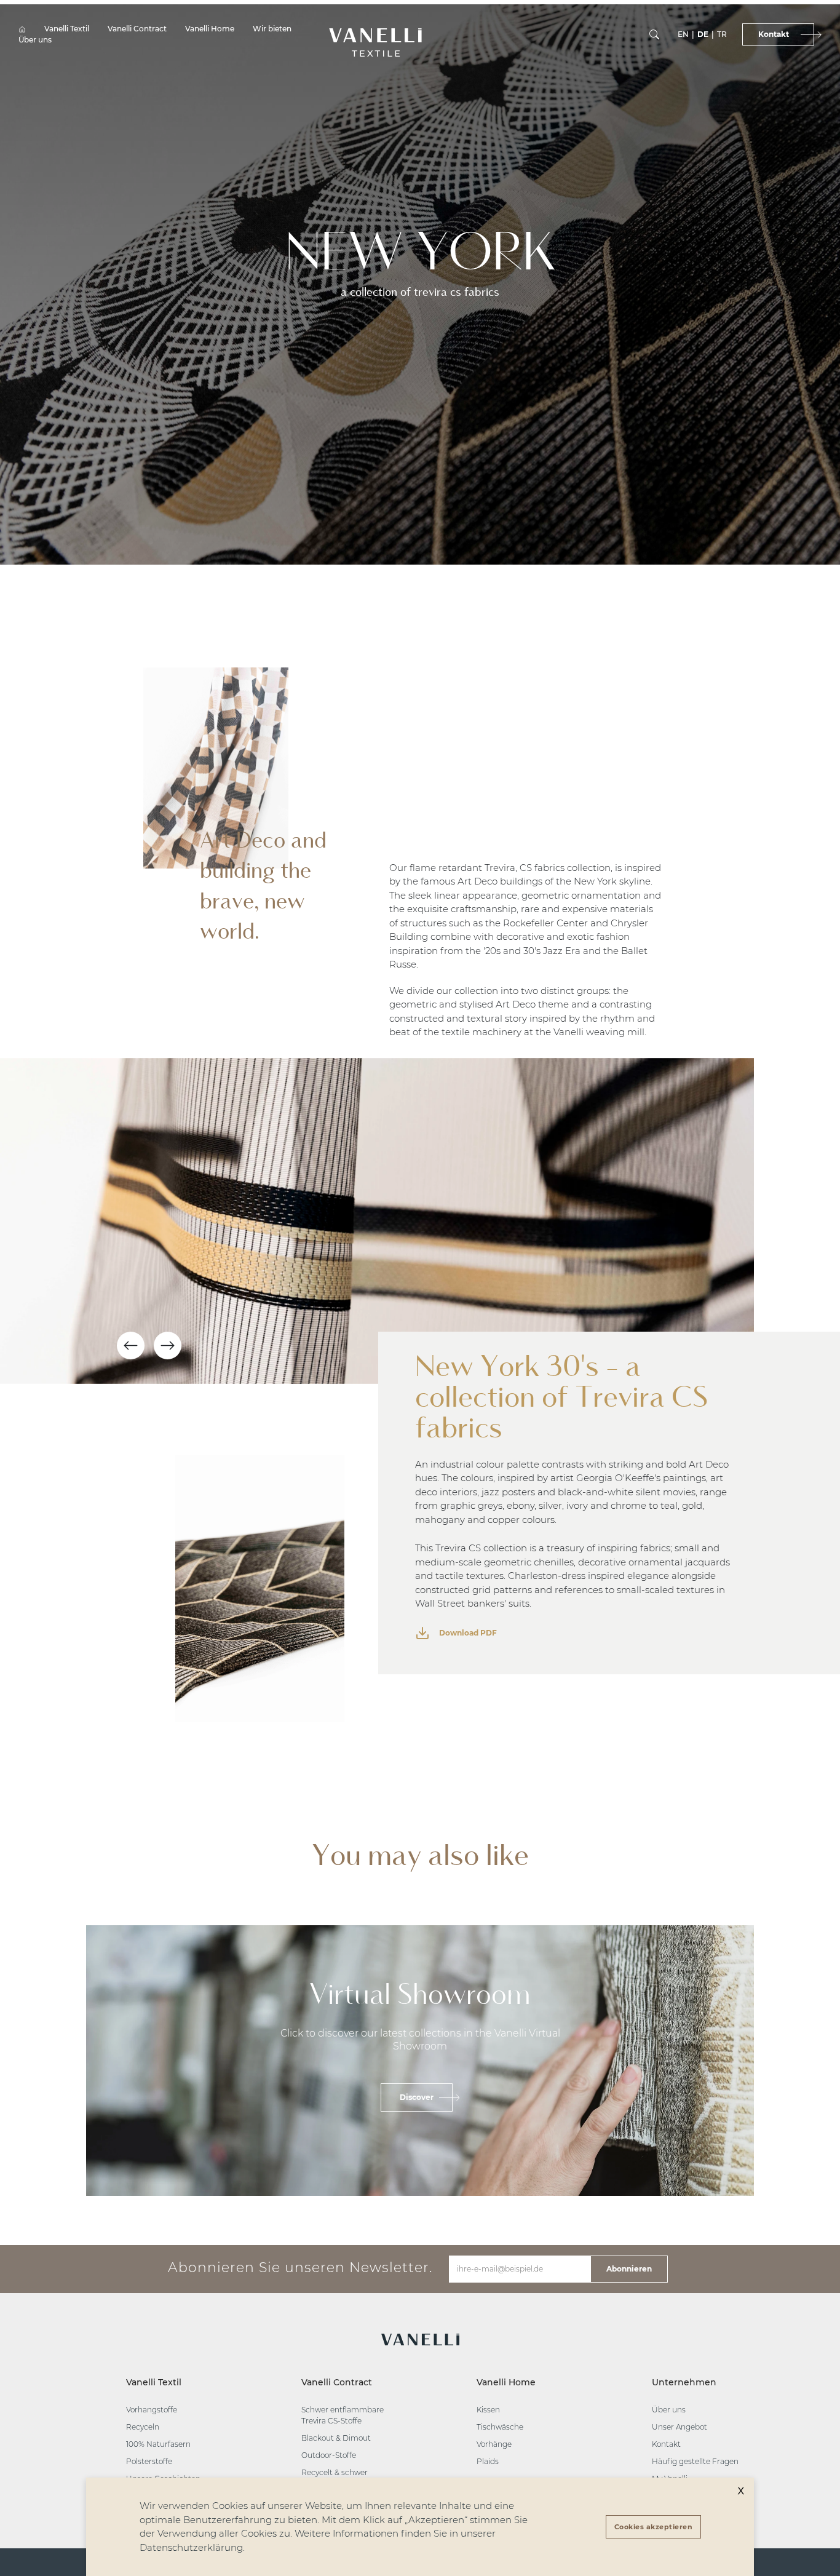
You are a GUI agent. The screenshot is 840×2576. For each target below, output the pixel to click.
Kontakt (666, 2444)
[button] (375, 35)
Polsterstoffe (149, 2461)
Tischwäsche (500, 2427)
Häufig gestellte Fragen (695, 2461)
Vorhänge (494, 2444)
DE (703, 34)
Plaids (488, 2461)
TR (722, 34)
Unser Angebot (680, 2427)
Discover (417, 2097)
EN (683, 34)
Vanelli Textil (67, 29)
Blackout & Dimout (336, 2438)
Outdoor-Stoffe (329, 2455)
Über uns (35, 40)
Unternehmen (684, 2382)
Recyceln (143, 2427)
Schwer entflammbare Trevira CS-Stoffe (343, 2415)
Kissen (488, 2410)
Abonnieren (629, 2269)
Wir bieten (272, 29)
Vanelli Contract (137, 29)
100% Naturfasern (158, 2444)
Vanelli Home (210, 29)
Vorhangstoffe (152, 2410)
